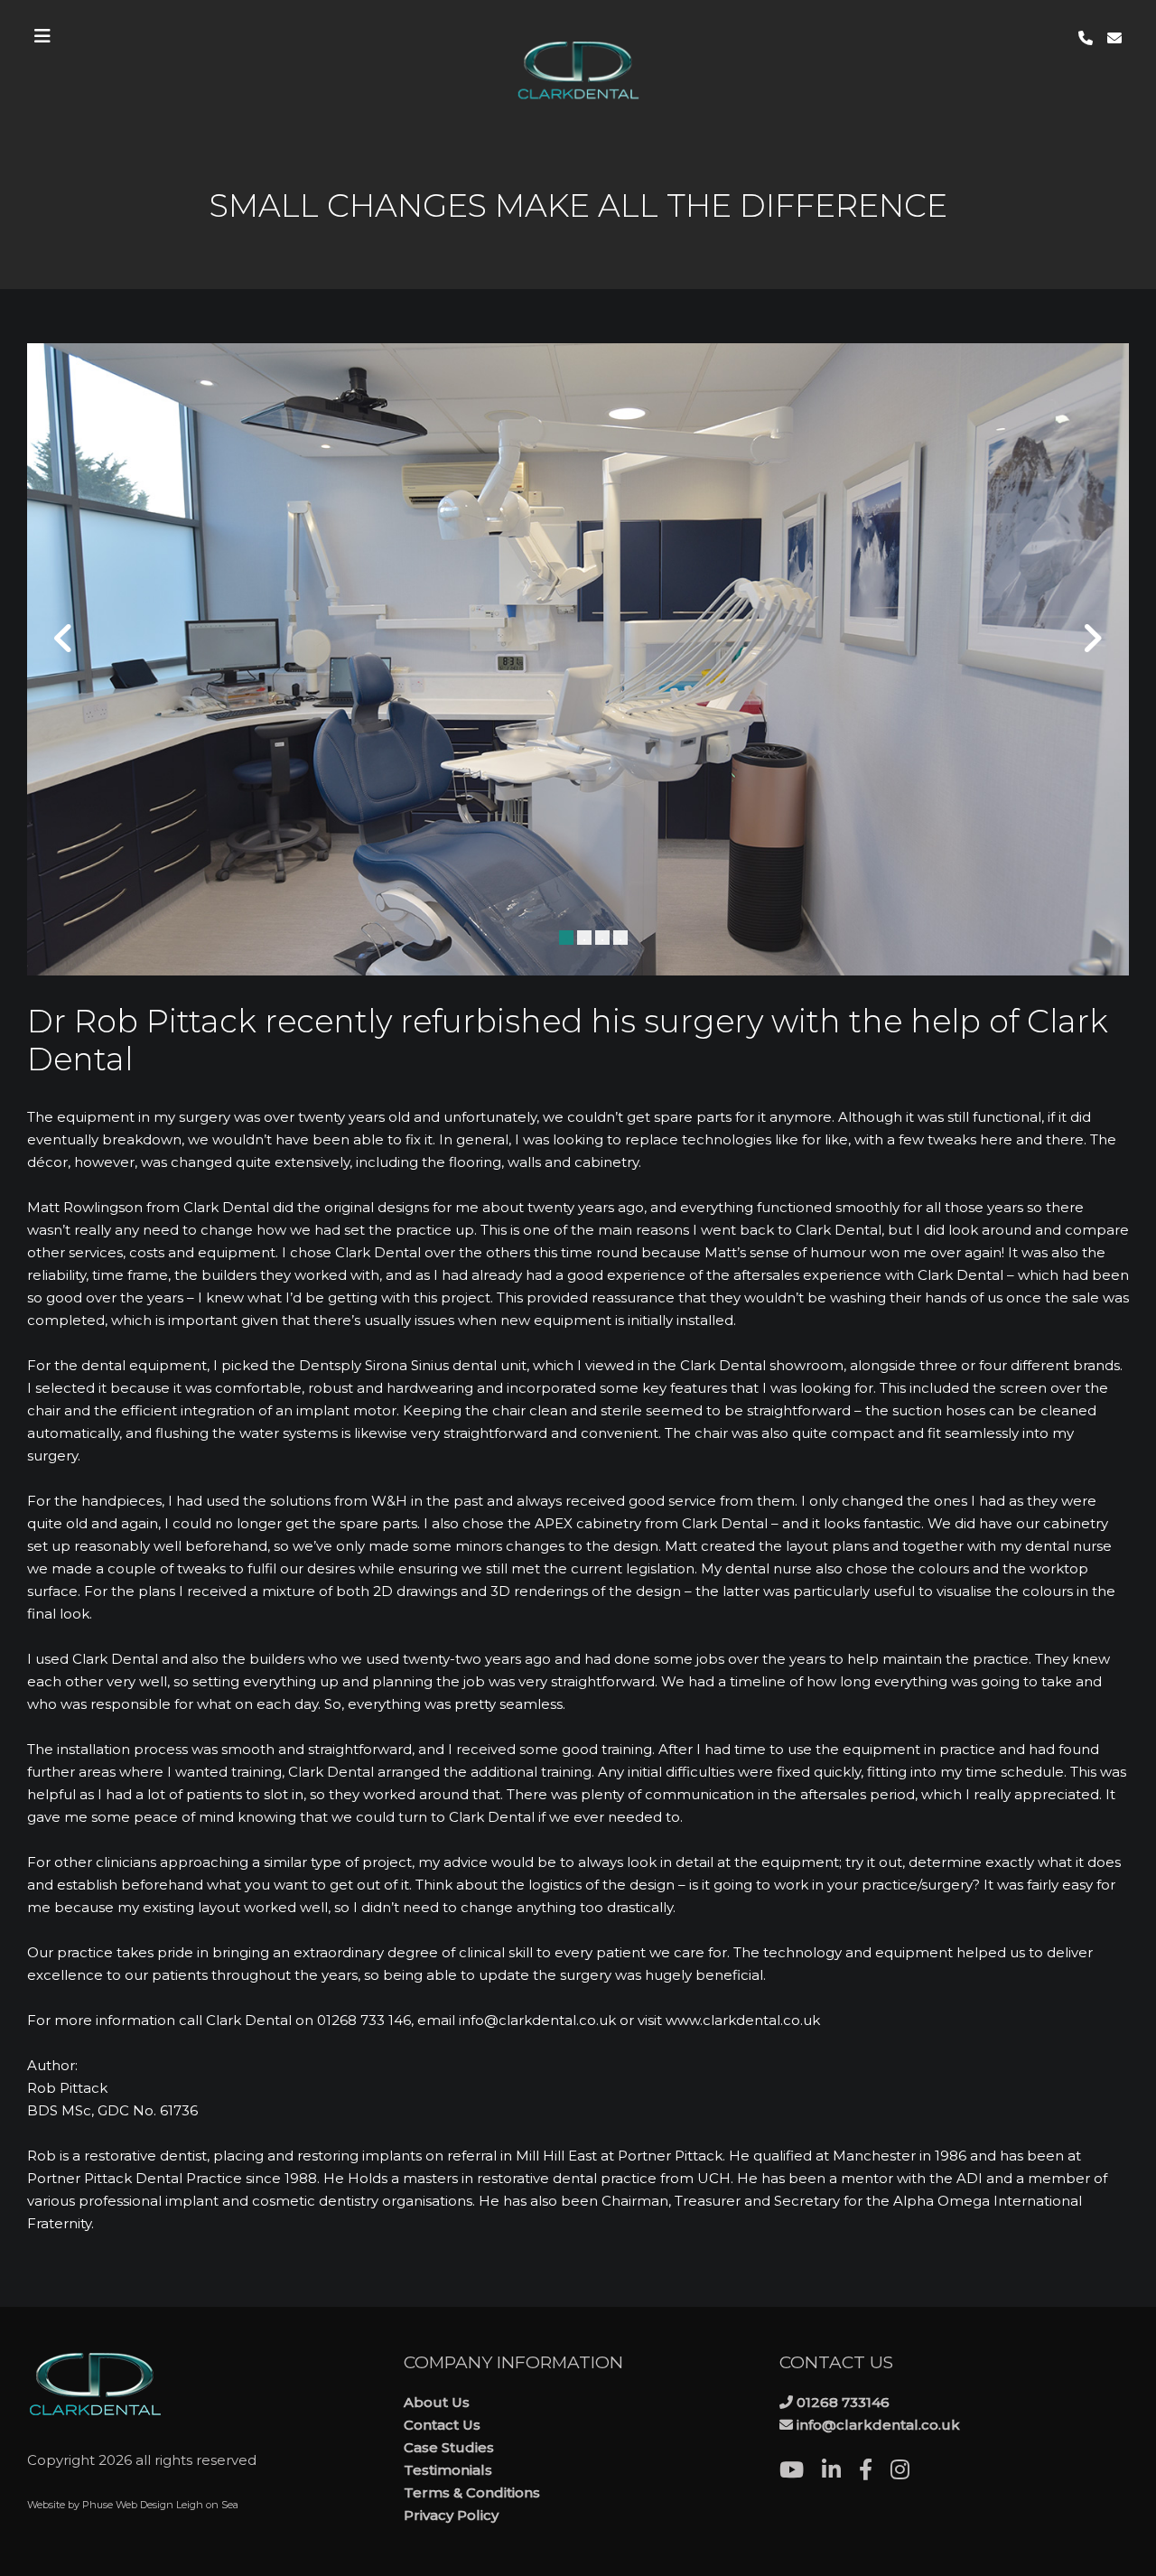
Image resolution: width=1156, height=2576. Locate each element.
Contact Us (442, 2425)
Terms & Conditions (472, 2492)
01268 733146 (843, 2402)
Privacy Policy (451, 2515)
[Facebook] (875, 2473)
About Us (437, 2402)
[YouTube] (801, 2473)
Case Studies (449, 2447)
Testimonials (448, 2470)
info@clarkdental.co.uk (878, 2425)
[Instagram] (909, 2473)
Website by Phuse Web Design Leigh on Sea (133, 2505)
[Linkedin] (840, 2473)
